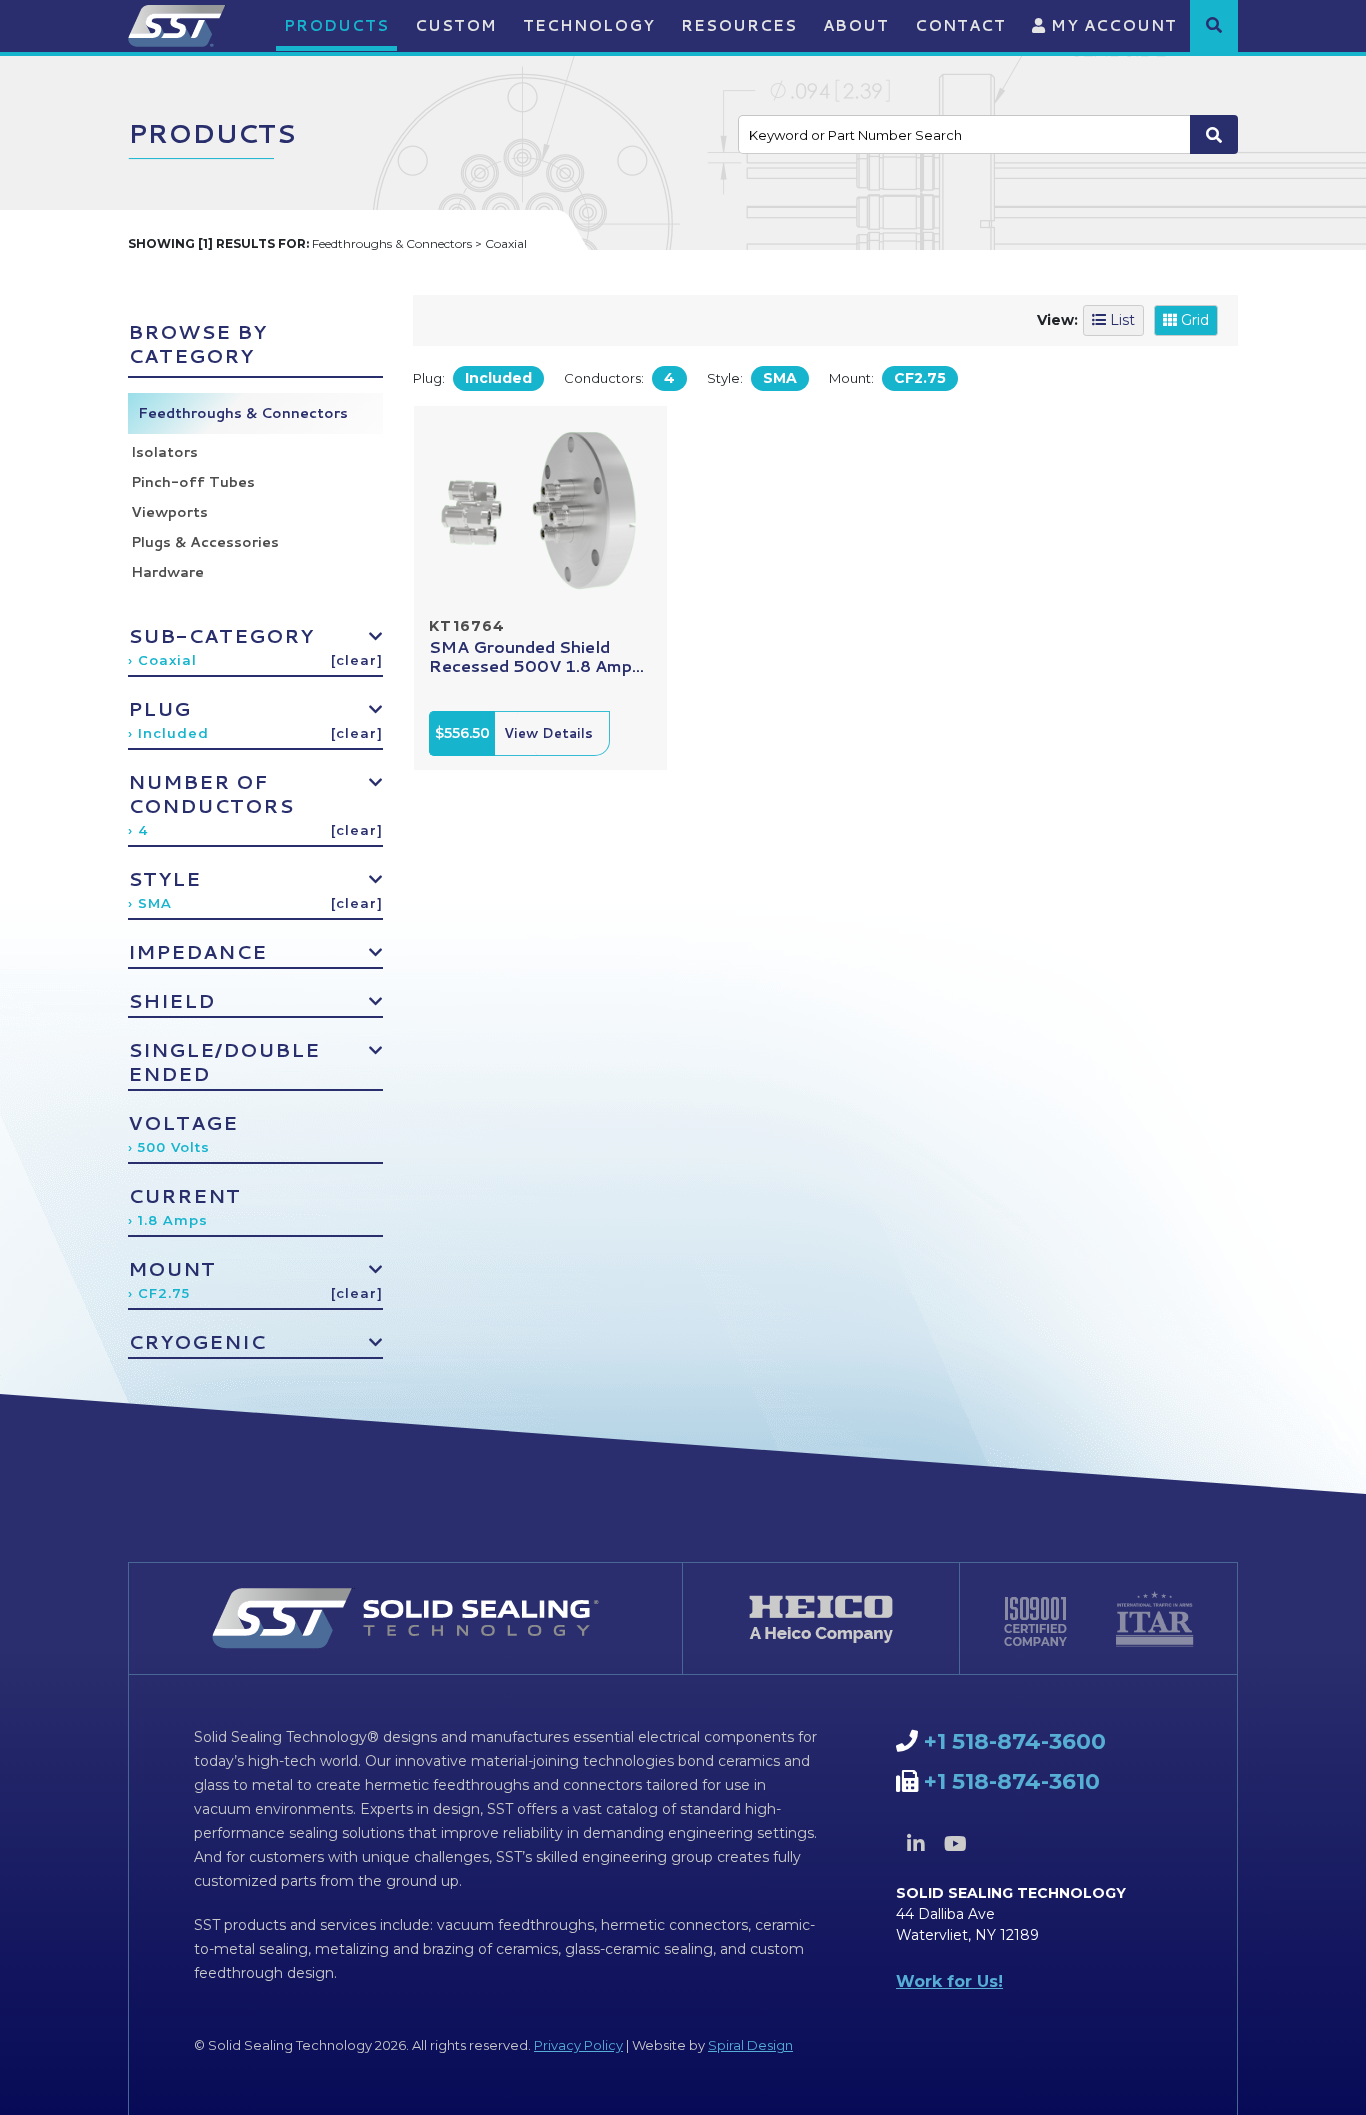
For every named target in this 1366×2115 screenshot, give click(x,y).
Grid (1193, 320)
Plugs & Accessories (205, 542)
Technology (589, 25)
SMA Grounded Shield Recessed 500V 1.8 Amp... (536, 656)
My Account (1111, 25)
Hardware (167, 572)
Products (336, 25)
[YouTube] (955, 1844)
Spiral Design (750, 2045)
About (856, 25)
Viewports (169, 512)
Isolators (164, 452)
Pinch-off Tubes (193, 482)
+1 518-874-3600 (1015, 1741)
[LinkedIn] (916, 1844)
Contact (960, 25)
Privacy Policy (578, 2045)
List (1120, 320)
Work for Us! (949, 1981)
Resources (739, 25)
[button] (1214, 25)
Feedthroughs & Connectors (243, 413)
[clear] (357, 660)
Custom (456, 25)
